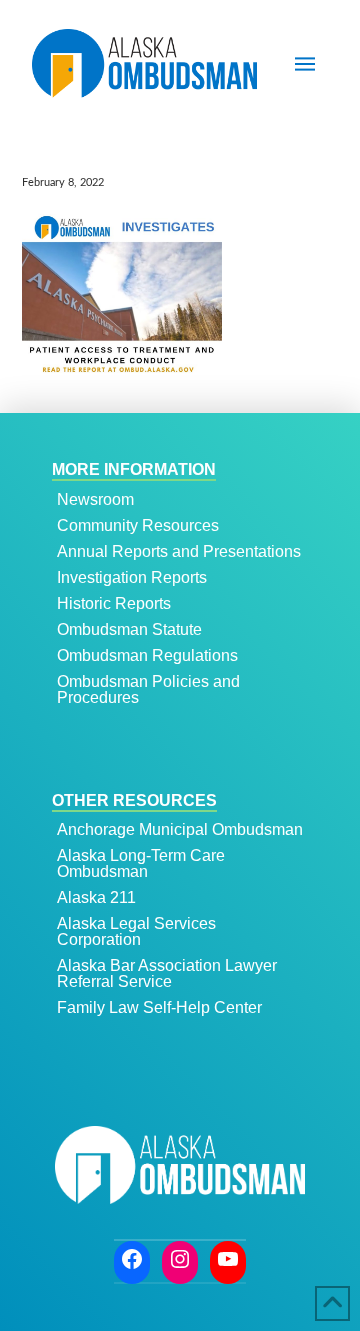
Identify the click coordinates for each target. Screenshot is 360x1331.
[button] (305, 64)
